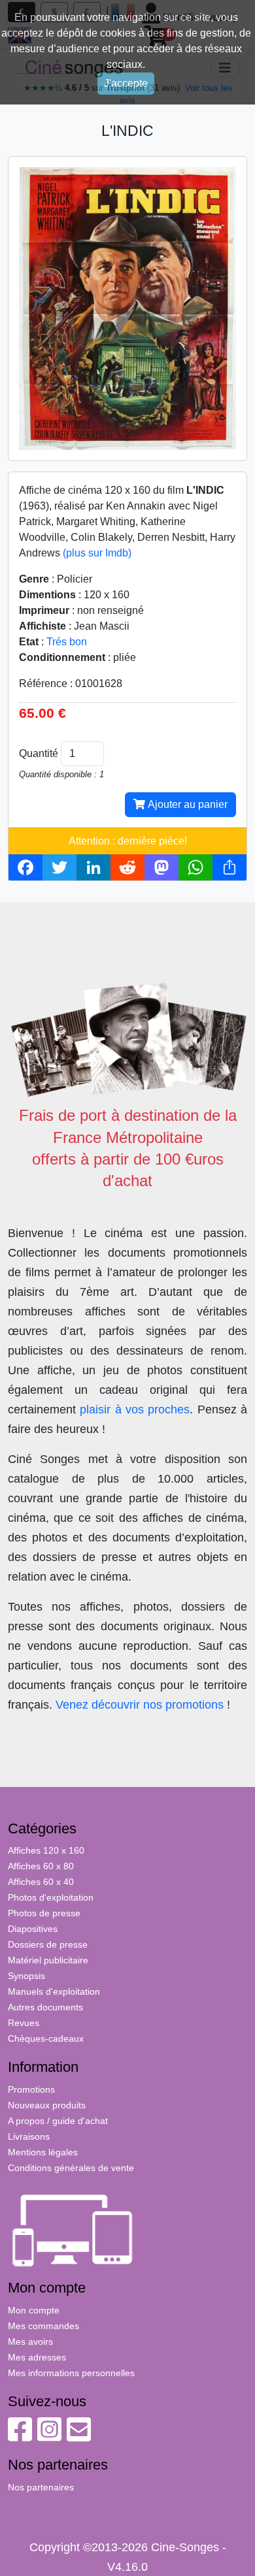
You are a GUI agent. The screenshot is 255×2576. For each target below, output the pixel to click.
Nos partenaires (41, 2487)
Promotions (31, 2089)
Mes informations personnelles (71, 2373)
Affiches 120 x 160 (46, 1850)
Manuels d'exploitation (54, 1991)
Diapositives (33, 1929)
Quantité (39, 753)
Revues (24, 2023)
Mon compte (34, 2310)
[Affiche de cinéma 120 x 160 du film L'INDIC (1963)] (127, 308)
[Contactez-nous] (79, 2436)
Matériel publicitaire (48, 1960)
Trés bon (67, 642)
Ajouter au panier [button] (186, 804)
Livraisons (29, 2136)
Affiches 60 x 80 (41, 1866)
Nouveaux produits (47, 2105)
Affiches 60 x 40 (41, 1882)
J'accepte (126, 83)
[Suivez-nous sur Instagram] (49, 2436)
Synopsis (26, 1976)
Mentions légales (43, 2152)
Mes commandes (43, 2326)
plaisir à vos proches (135, 1409)
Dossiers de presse (48, 1944)
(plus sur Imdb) (97, 553)
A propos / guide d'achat (58, 2121)
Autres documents (45, 2007)
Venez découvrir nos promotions (140, 1705)
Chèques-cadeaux (46, 2038)
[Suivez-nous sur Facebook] (20, 2436)
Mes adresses (37, 2357)
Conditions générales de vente (71, 2168)
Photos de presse (44, 1913)
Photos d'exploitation (51, 1897)
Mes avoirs (30, 2342)
